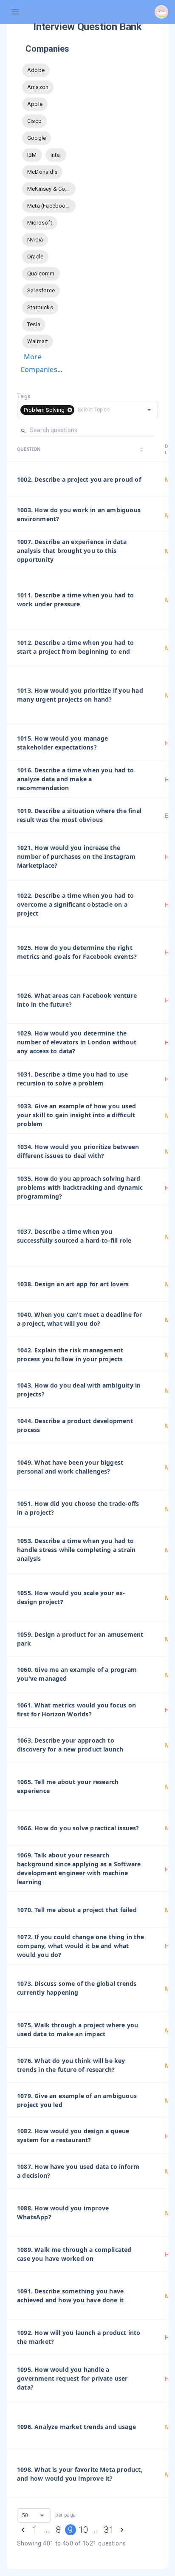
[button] (47, 410)
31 (109, 2530)
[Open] (149, 410)
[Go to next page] (122, 2530)
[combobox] (103, 410)
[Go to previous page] (23, 2530)
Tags (24, 396)
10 (83, 2530)
